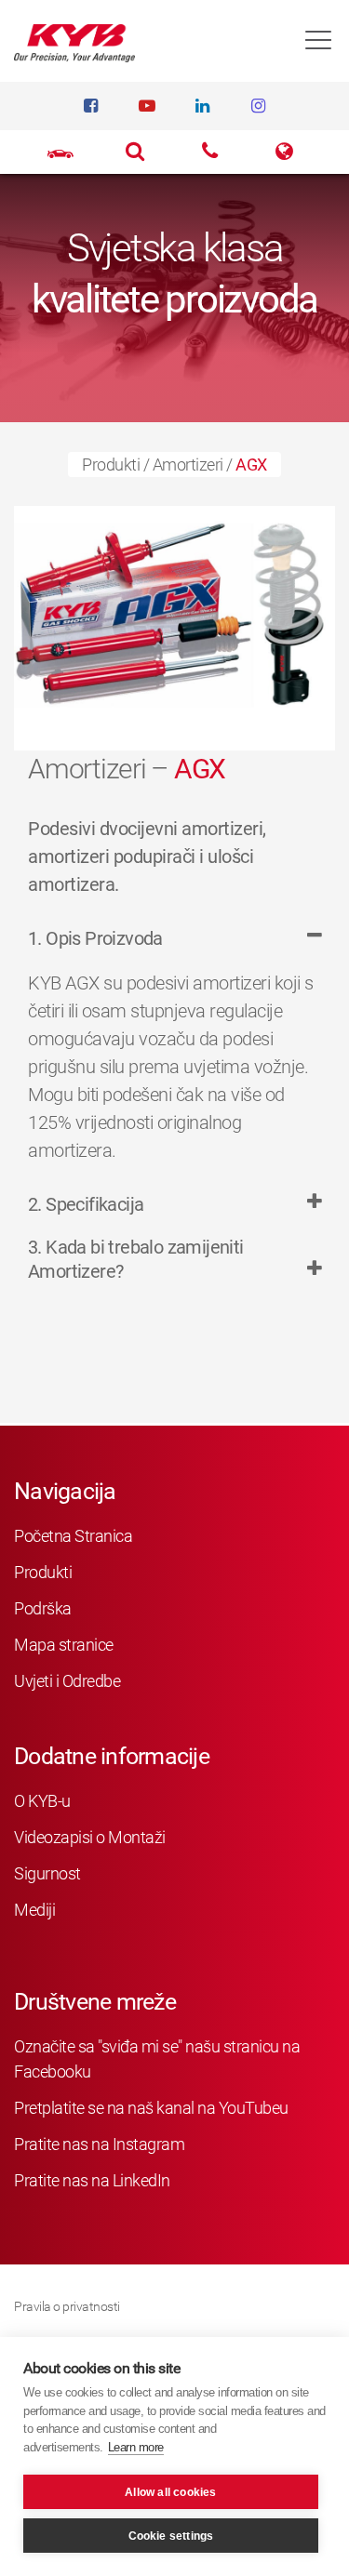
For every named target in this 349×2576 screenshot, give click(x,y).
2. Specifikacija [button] (86, 1204)
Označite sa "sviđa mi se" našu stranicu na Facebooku (157, 2059)
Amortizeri (188, 465)
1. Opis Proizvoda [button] (95, 938)
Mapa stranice (64, 1645)
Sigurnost (47, 1873)
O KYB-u (42, 1801)
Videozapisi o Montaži (90, 1837)
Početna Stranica (73, 1536)
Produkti (111, 465)
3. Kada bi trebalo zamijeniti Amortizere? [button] (136, 1259)
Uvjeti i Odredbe (67, 1681)
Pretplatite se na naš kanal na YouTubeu (151, 2108)
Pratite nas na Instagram (99, 2144)
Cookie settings (171, 2536)
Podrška (43, 1608)
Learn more (136, 2447)
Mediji (34, 1910)
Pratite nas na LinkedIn (92, 2180)
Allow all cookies (170, 2492)
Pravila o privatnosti (67, 2306)
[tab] (174, 948)
